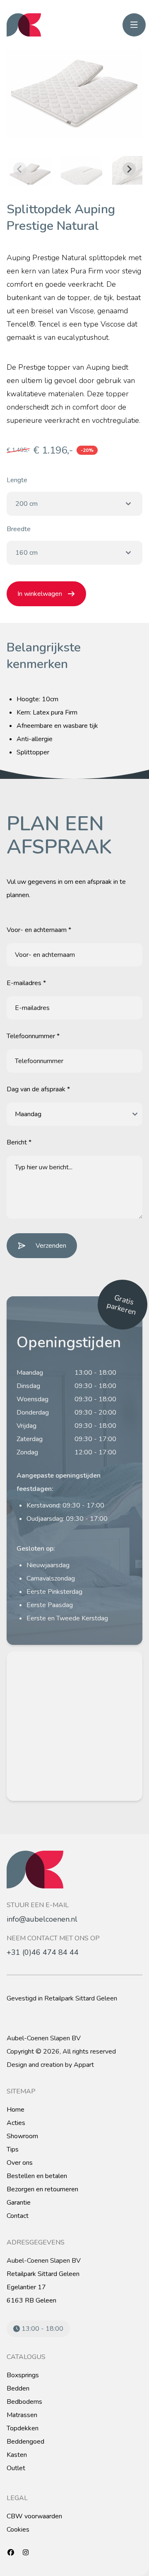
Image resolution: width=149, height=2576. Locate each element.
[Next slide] (129, 169)
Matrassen (22, 2415)
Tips (13, 2149)
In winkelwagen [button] (40, 594)
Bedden (18, 2388)
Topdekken (23, 2428)
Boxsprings (23, 2375)
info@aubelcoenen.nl (42, 1919)
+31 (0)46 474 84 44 (43, 1952)
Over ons (20, 2163)
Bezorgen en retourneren (42, 2189)
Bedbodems (24, 2402)
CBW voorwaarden (34, 2516)
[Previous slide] (20, 169)
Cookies (18, 2530)
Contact (18, 2216)
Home (16, 2110)
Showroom (22, 2136)
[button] (30, 169)
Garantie (19, 2203)
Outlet (16, 2468)
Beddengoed (25, 2442)
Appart (84, 2065)
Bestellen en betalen (37, 2176)
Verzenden (51, 1246)
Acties (16, 2123)
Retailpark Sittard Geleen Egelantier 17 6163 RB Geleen (43, 2287)
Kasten (17, 2455)
